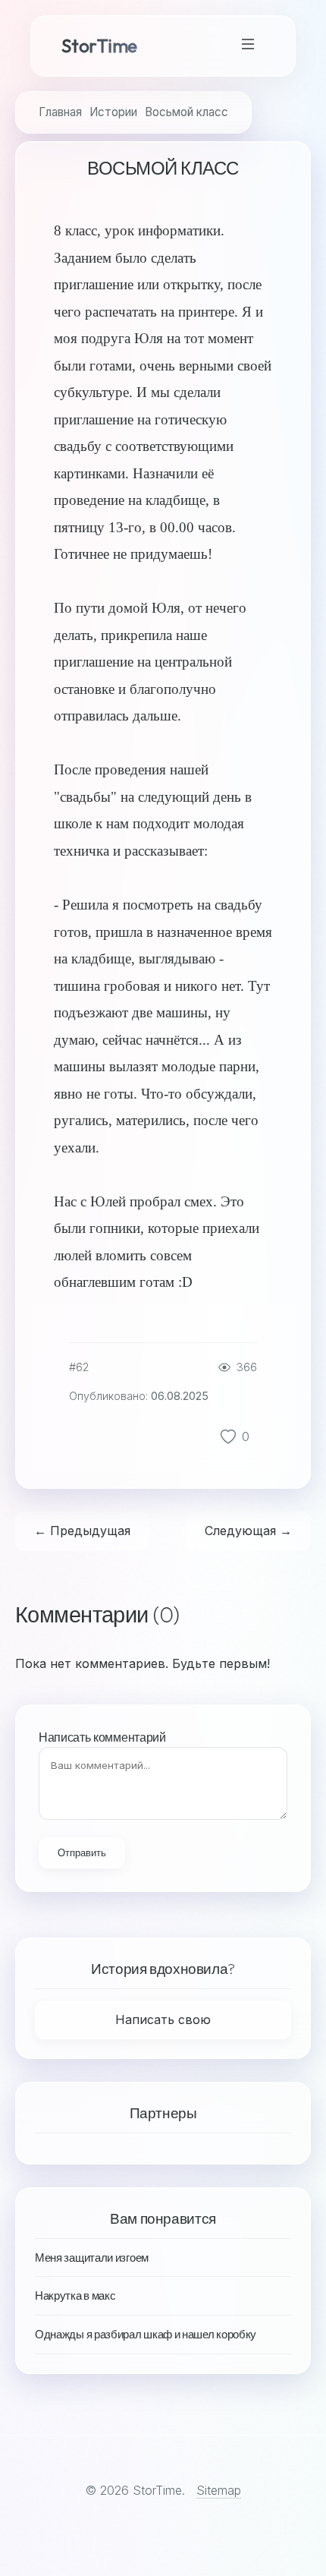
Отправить (82, 1853)
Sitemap (219, 2490)
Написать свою (163, 2019)
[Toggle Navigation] (248, 46)
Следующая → (248, 1531)
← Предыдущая (82, 1531)
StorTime (99, 46)
